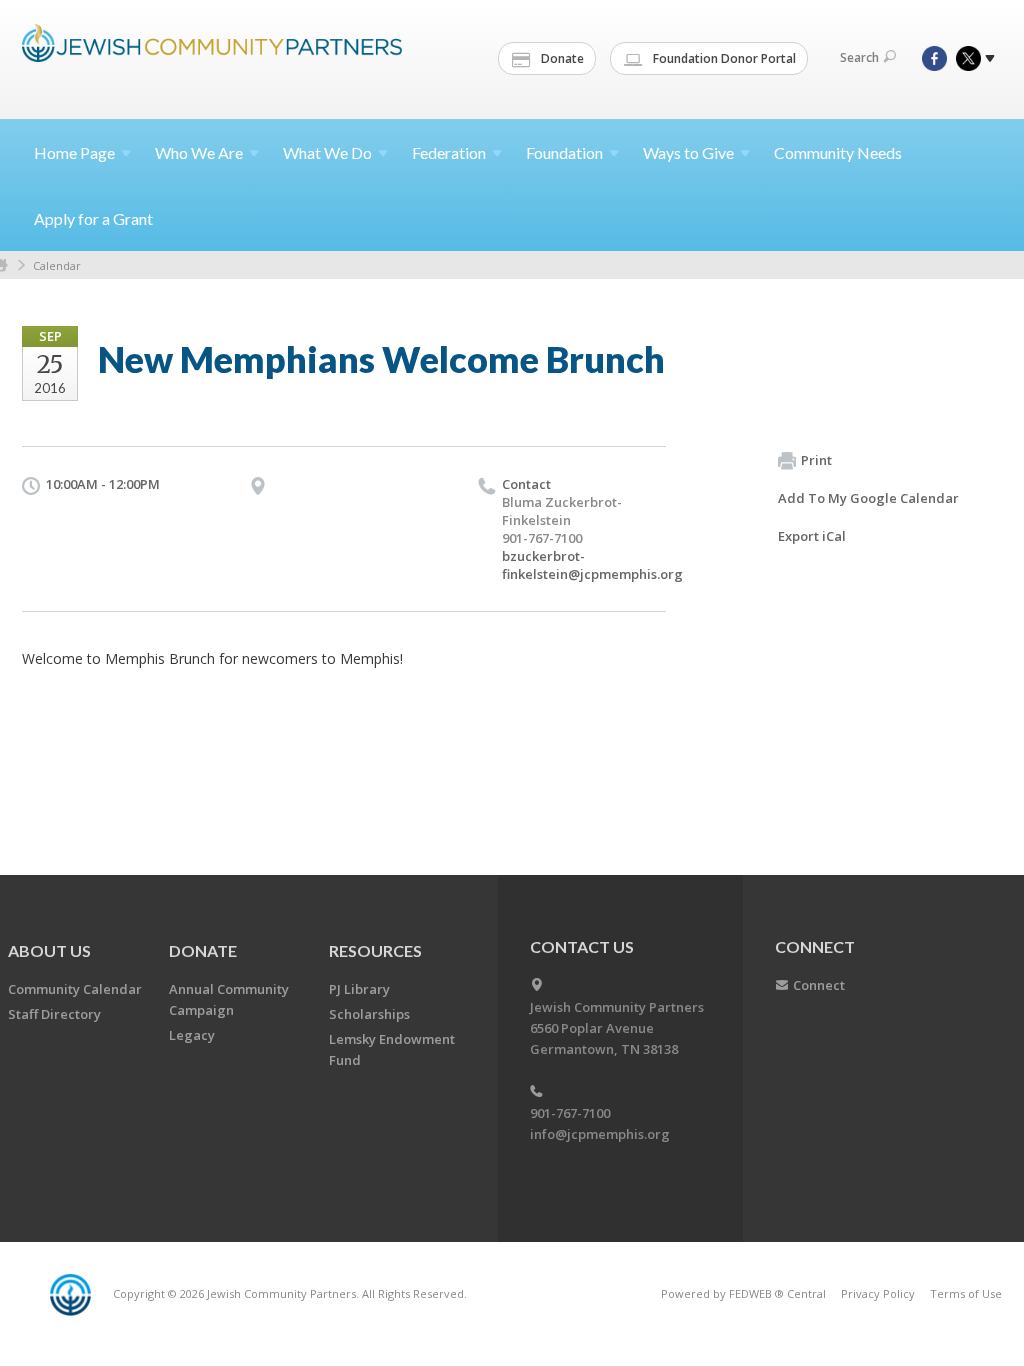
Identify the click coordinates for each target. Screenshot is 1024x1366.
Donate (561, 58)
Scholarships (369, 1014)
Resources (375, 950)
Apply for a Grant (93, 218)
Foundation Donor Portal (723, 58)
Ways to (688, 152)
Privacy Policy (878, 1293)
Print (816, 460)
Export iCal (812, 536)
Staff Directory (54, 1014)
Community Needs (838, 152)
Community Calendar (75, 989)
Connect (819, 985)
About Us (49, 950)
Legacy (192, 1035)
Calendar (57, 265)
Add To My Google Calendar (868, 498)
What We (327, 152)
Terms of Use (966, 1293)
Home (74, 152)
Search (859, 57)
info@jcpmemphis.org (600, 1134)
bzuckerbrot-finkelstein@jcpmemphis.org (592, 565)
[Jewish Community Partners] (212, 57)
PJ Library (359, 989)
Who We (199, 152)
